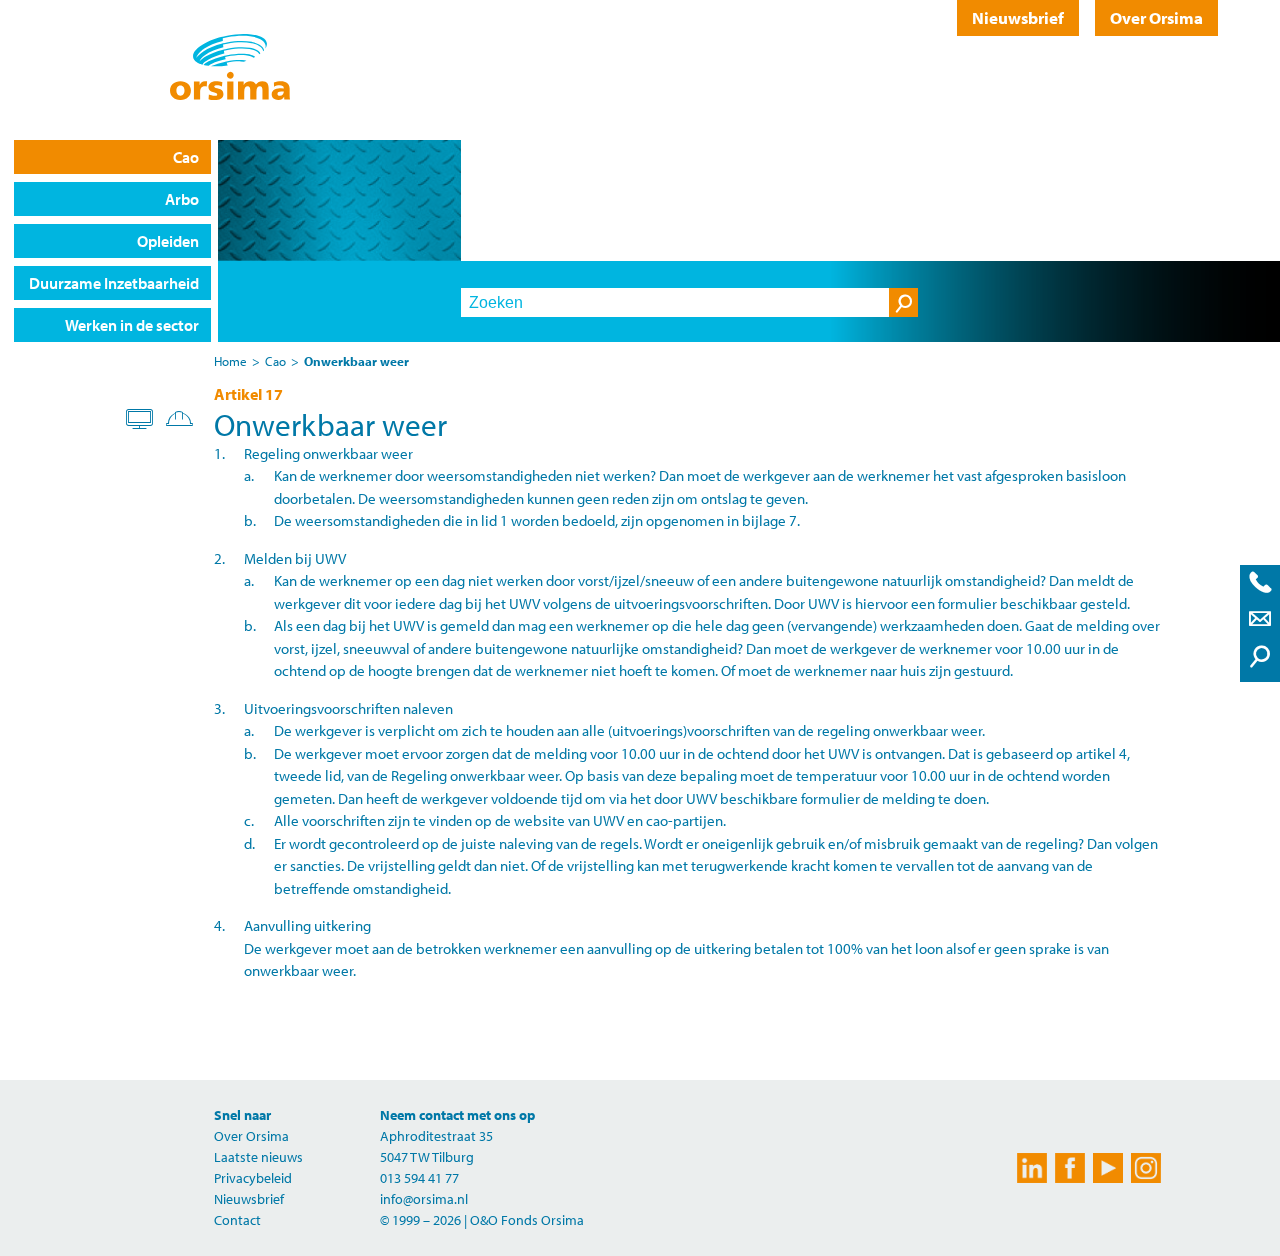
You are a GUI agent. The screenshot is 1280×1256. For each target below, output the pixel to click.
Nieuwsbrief (1018, 17)
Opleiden (168, 241)
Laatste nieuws (258, 1157)
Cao (186, 157)
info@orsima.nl (424, 1199)
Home (230, 361)
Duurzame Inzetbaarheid (114, 283)
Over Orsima (1156, 17)
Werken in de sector (132, 325)
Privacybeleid (253, 1178)
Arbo (182, 199)
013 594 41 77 (419, 1178)
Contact (237, 1220)
